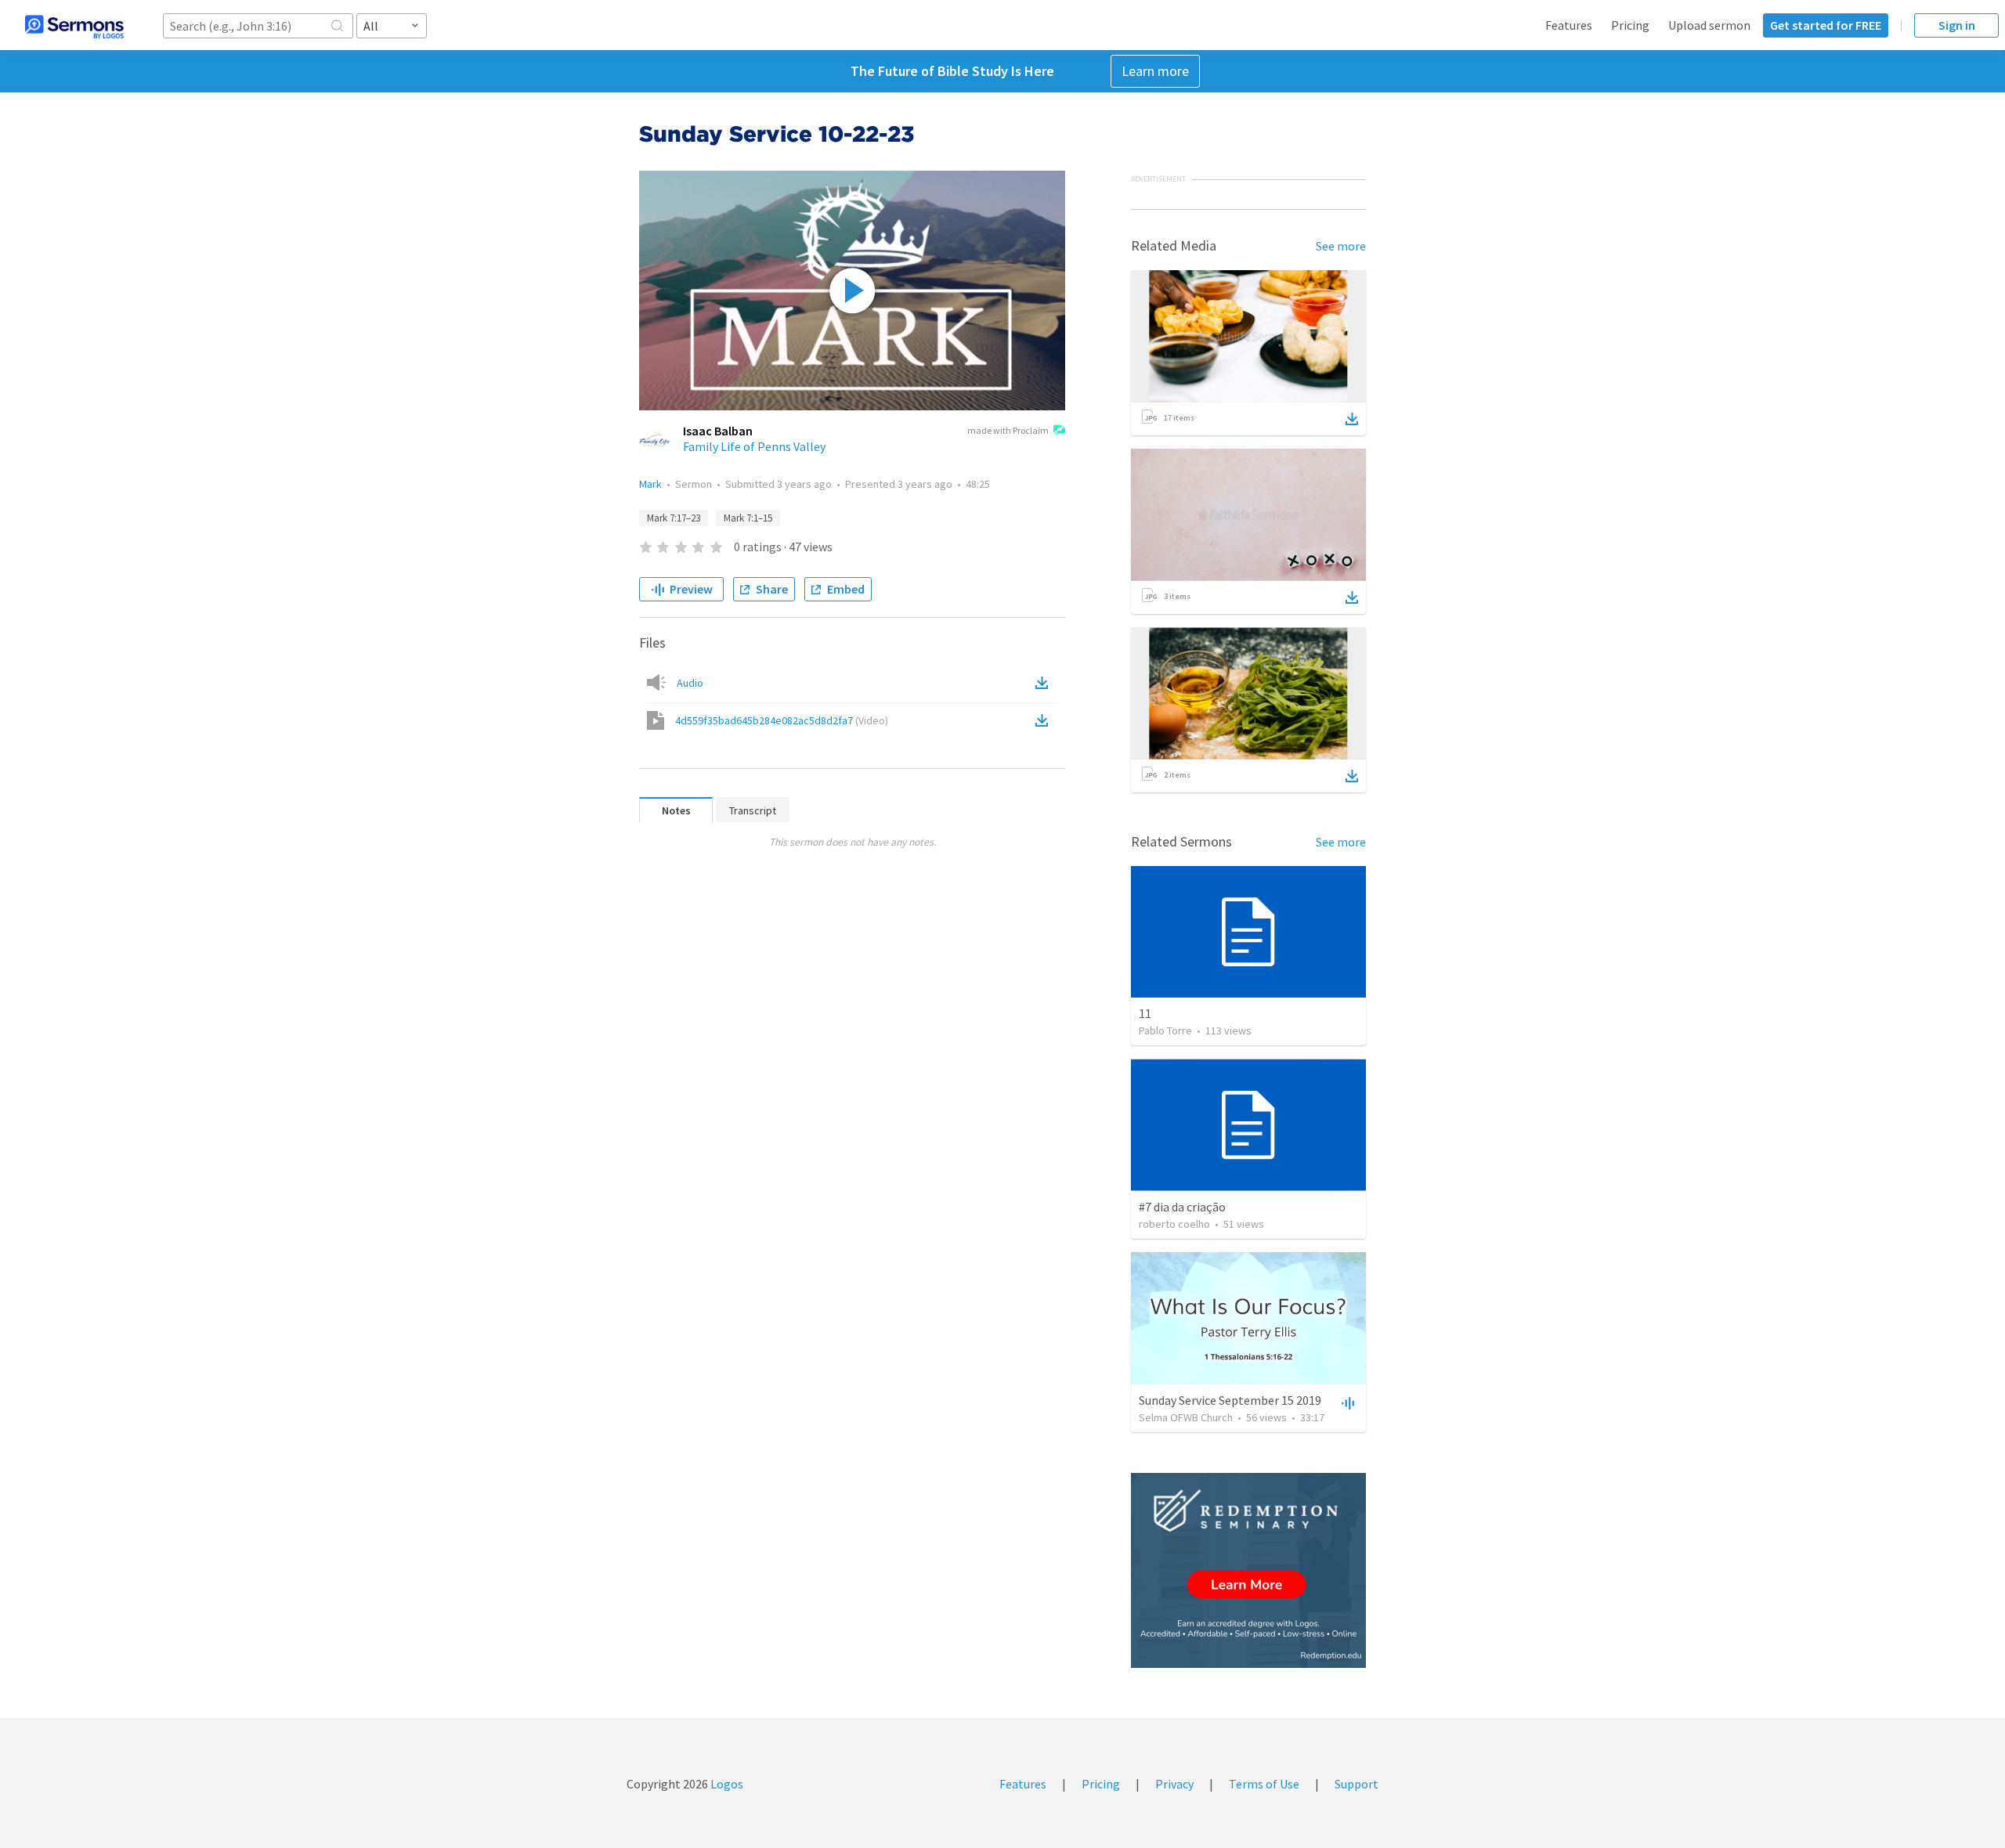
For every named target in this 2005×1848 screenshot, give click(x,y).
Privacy (1174, 1784)
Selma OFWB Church (1186, 1417)
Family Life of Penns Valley (754, 446)
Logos (726, 1784)
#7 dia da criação (1182, 1207)
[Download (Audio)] (1045, 683)
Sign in (1957, 25)
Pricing (1630, 25)
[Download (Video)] (1045, 720)
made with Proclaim (1008, 430)
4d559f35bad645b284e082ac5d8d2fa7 (782, 720)
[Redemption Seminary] (1248, 1570)
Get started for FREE (1826, 25)
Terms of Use (1264, 1784)
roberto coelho (1174, 1224)
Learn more (1155, 71)
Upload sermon (1709, 25)
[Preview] (1346, 1402)
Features (1569, 25)
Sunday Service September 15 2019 (1230, 1400)
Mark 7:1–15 (748, 518)
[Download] (1352, 419)
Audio (690, 683)
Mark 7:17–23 (674, 518)
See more (1341, 246)
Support (1357, 1784)
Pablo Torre (1165, 1030)
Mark (650, 484)
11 (1145, 1013)
